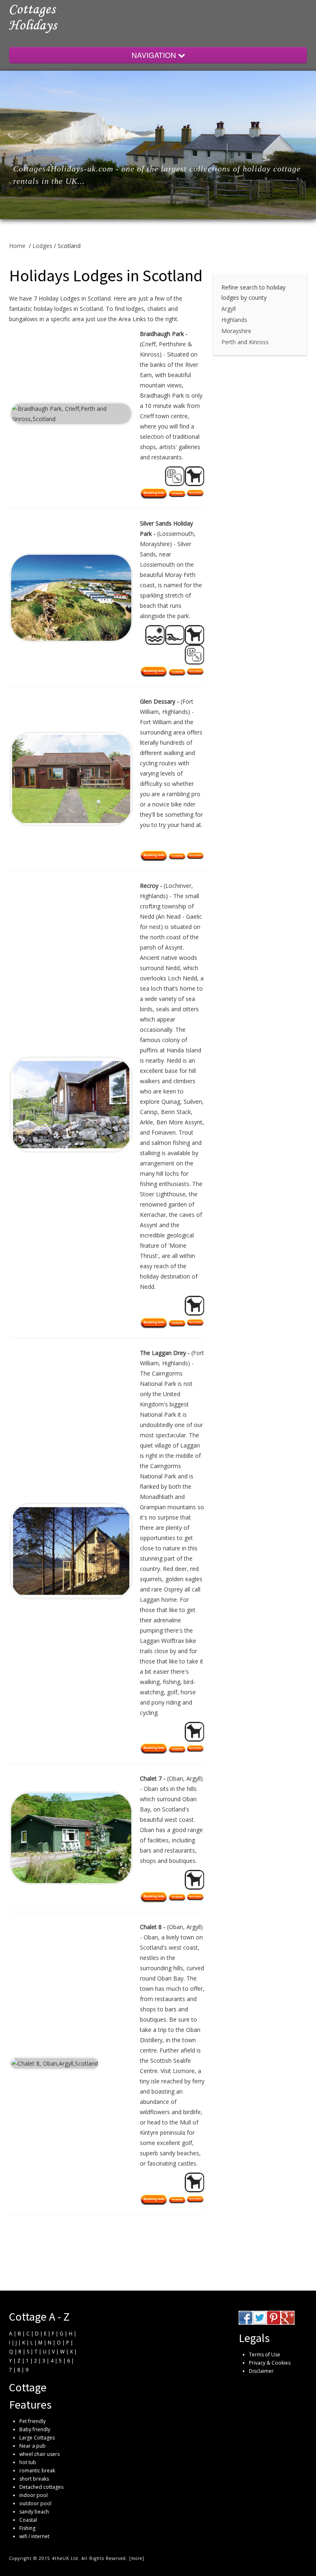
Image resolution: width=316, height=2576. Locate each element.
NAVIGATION (155, 55)
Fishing (27, 2528)
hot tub (28, 2462)
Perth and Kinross (245, 342)
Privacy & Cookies (270, 2363)
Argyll (229, 309)
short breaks (34, 2479)
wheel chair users (39, 2454)
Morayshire (236, 331)
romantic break (37, 2471)
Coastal (28, 2520)
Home (17, 246)
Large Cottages (37, 2438)
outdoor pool (35, 2503)
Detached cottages (41, 2487)
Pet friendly (33, 2421)
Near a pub (33, 2446)
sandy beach (34, 2512)
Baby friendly (35, 2429)
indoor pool (34, 2495)
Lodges (42, 246)
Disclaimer (261, 2371)
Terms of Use (265, 2355)
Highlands (234, 320)
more (137, 2558)
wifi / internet (34, 2536)
